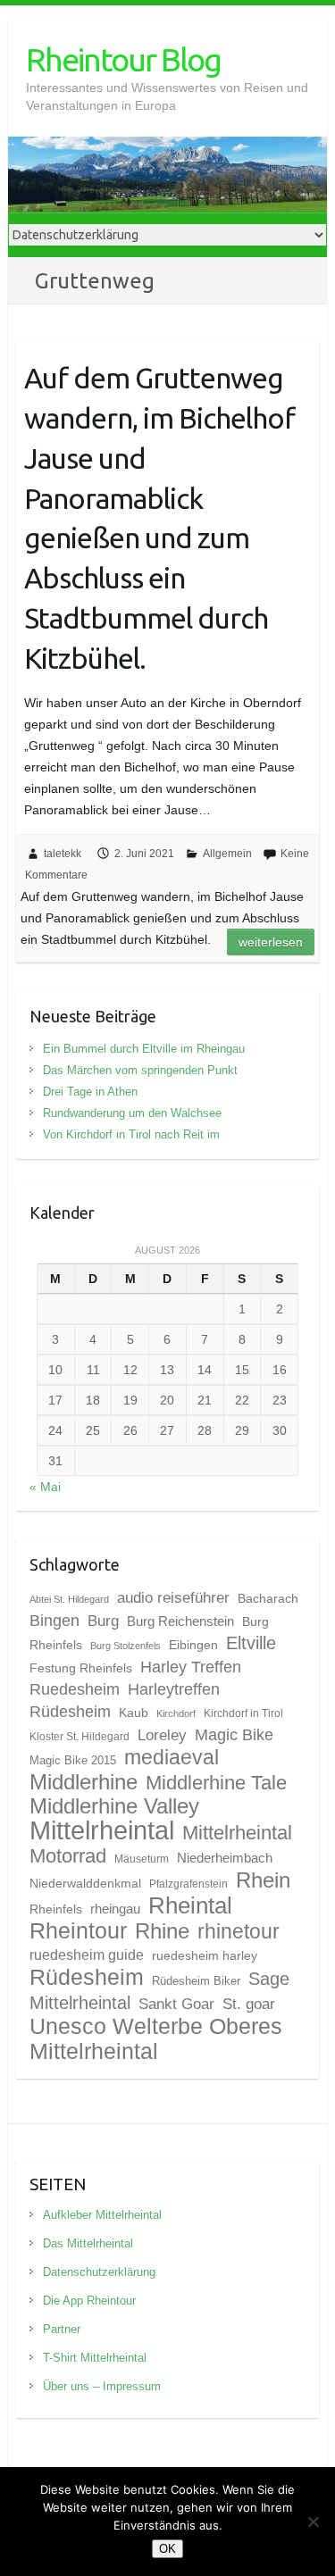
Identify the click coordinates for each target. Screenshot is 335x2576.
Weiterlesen (271, 942)
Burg (103, 1621)
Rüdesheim (87, 1977)
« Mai (45, 1487)
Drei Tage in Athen (90, 1092)
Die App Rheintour (89, 2301)
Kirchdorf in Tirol (243, 1713)
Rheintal (190, 1905)
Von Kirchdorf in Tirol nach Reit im (131, 1134)
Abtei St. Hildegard (69, 1599)
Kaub (134, 1713)
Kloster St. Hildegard (80, 1737)
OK (167, 2549)
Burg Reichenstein (180, 1621)
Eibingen (193, 1645)
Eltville (251, 1643)
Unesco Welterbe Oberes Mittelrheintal (156, 2038)
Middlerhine (84, 1782)
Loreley (162, 1735)
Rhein (263, 1880)
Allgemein (227, 854)
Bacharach (268, 1598)
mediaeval (172, 1758)
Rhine (162, 1931)
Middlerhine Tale (216, 1783)
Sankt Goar (176, 2004)
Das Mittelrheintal (88, 2243)
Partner (62, 2329)
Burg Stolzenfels (126, 1646)
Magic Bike (234, 1734)
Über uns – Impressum (102, 2386)
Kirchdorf (176, 1713)
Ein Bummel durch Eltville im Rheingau (144, 1049)
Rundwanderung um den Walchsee (132, 1113)
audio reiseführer (173, 1597)
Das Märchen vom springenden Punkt (140, 1070)
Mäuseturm (142, 1859)
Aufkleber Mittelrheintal (102, 2215)
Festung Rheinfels (81, 1668)
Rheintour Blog (123, 59)
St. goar (249, 2004)
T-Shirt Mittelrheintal (95, 2358)
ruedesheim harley (205, 1955)
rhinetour (239, 1931)
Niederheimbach (225, 1858)
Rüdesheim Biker (196, 1981)
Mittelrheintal (102, 1830)
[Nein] (313, 2522)
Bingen (54, 1621)
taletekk (63, 854)
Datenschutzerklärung (99, 2272)
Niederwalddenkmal (85, 1883)
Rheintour (78, 1930)
